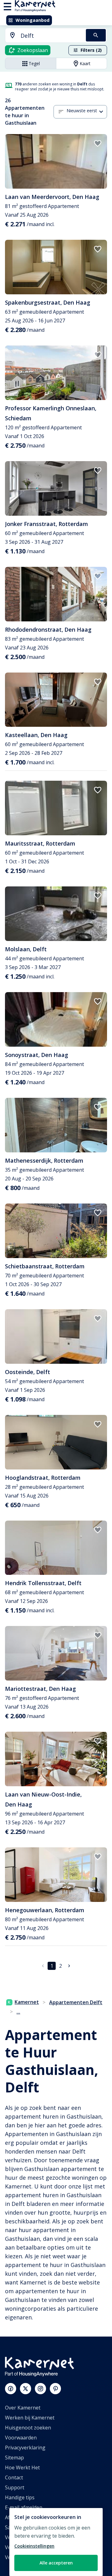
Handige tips (20, 2497)
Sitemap (14, 2458)
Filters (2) (91, 50)
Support (15, 2487)
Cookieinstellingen (34, 2546)
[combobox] (42, 36)
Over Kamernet (23, 2408)
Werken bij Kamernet (30, 2418)
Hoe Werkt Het (22, 2467)
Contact (14, 2477)
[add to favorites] (98, 143)
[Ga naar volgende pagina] (69, 1966)
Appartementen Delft (76, 2002)
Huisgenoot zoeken (28, 2428)
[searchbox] (51, 36)
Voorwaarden (21, 2438)
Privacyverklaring (25, 2448)
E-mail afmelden (24, 2507)
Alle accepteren (56, 2563)
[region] (56, 2542)
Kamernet (27, 2002)
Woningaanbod (33, 20)
